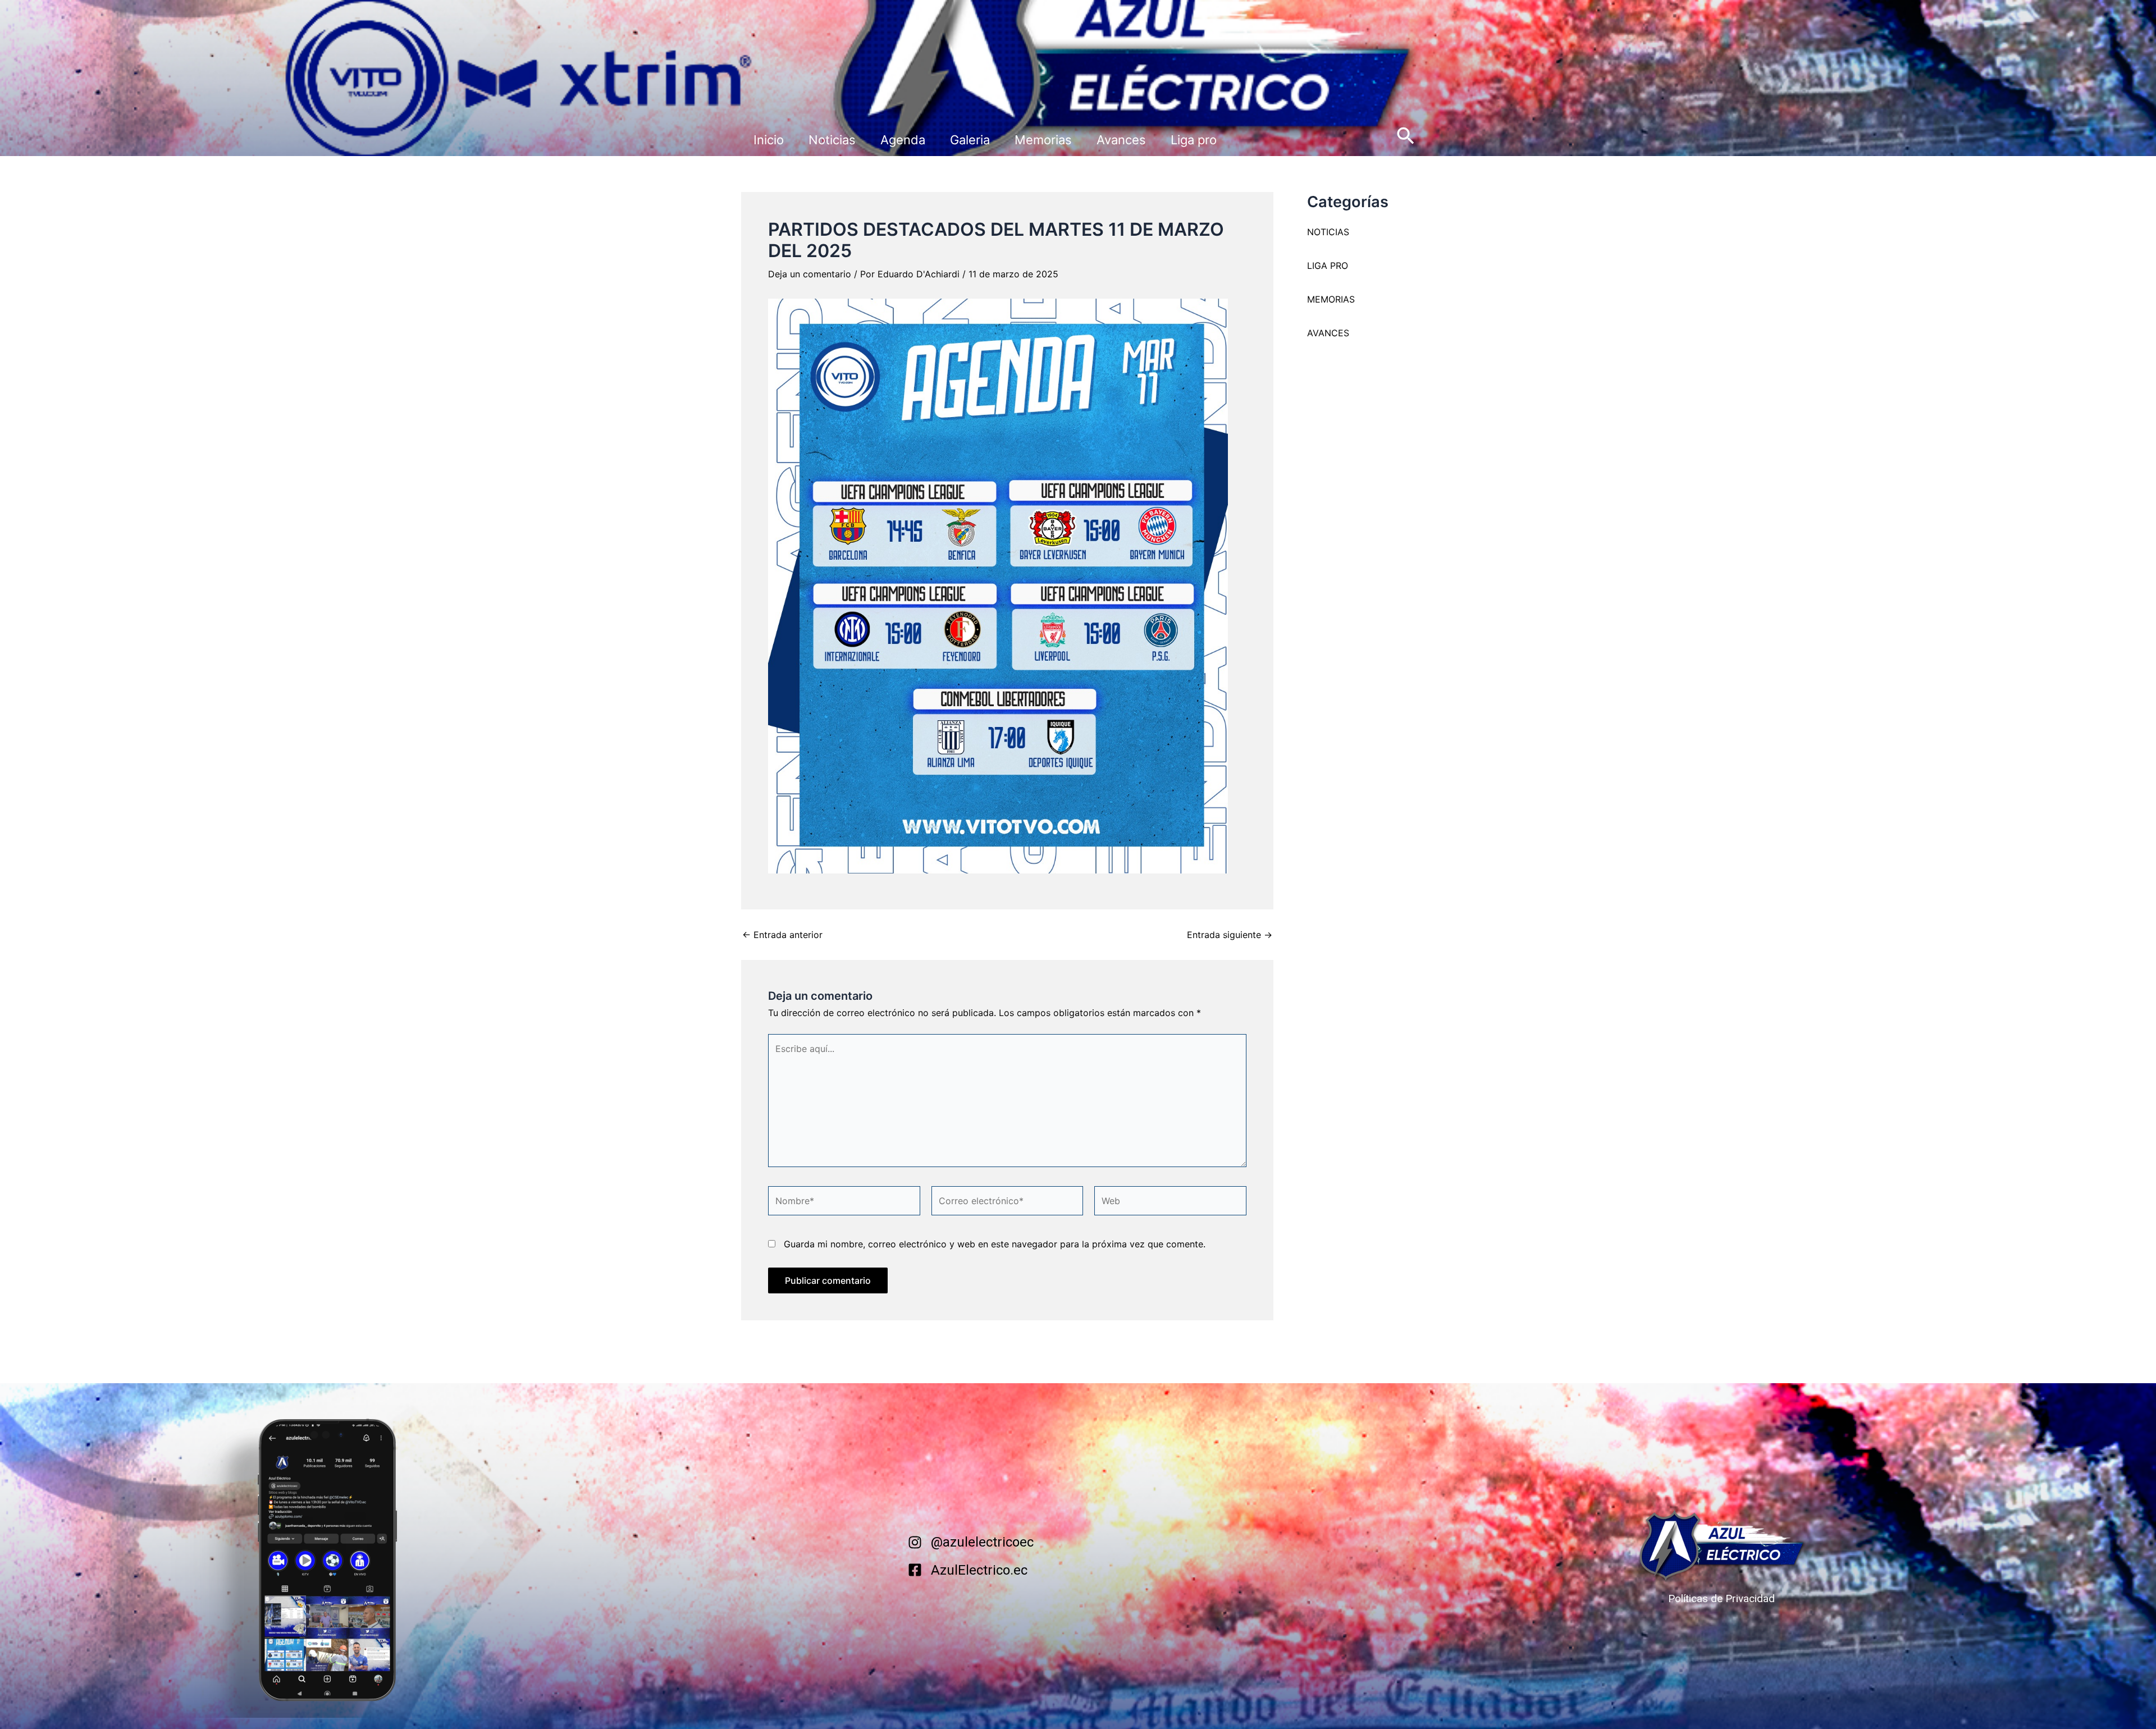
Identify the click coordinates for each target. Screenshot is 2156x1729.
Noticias (832, 140)
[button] (1406, 137)
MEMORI (1325, 299)
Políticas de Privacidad (1721, 1598)
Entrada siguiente (1230, 935)
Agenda (903, 140)
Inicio (769, 140)
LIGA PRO (1328, 266)
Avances (1121, 140)
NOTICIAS (1328, 232)
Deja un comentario (810, 274)
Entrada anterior (782, 935)
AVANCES (1328, 333)
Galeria (970, 140)
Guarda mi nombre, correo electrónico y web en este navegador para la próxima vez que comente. (995, 1244)
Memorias (1043, 140)
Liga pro (1194, 140)
